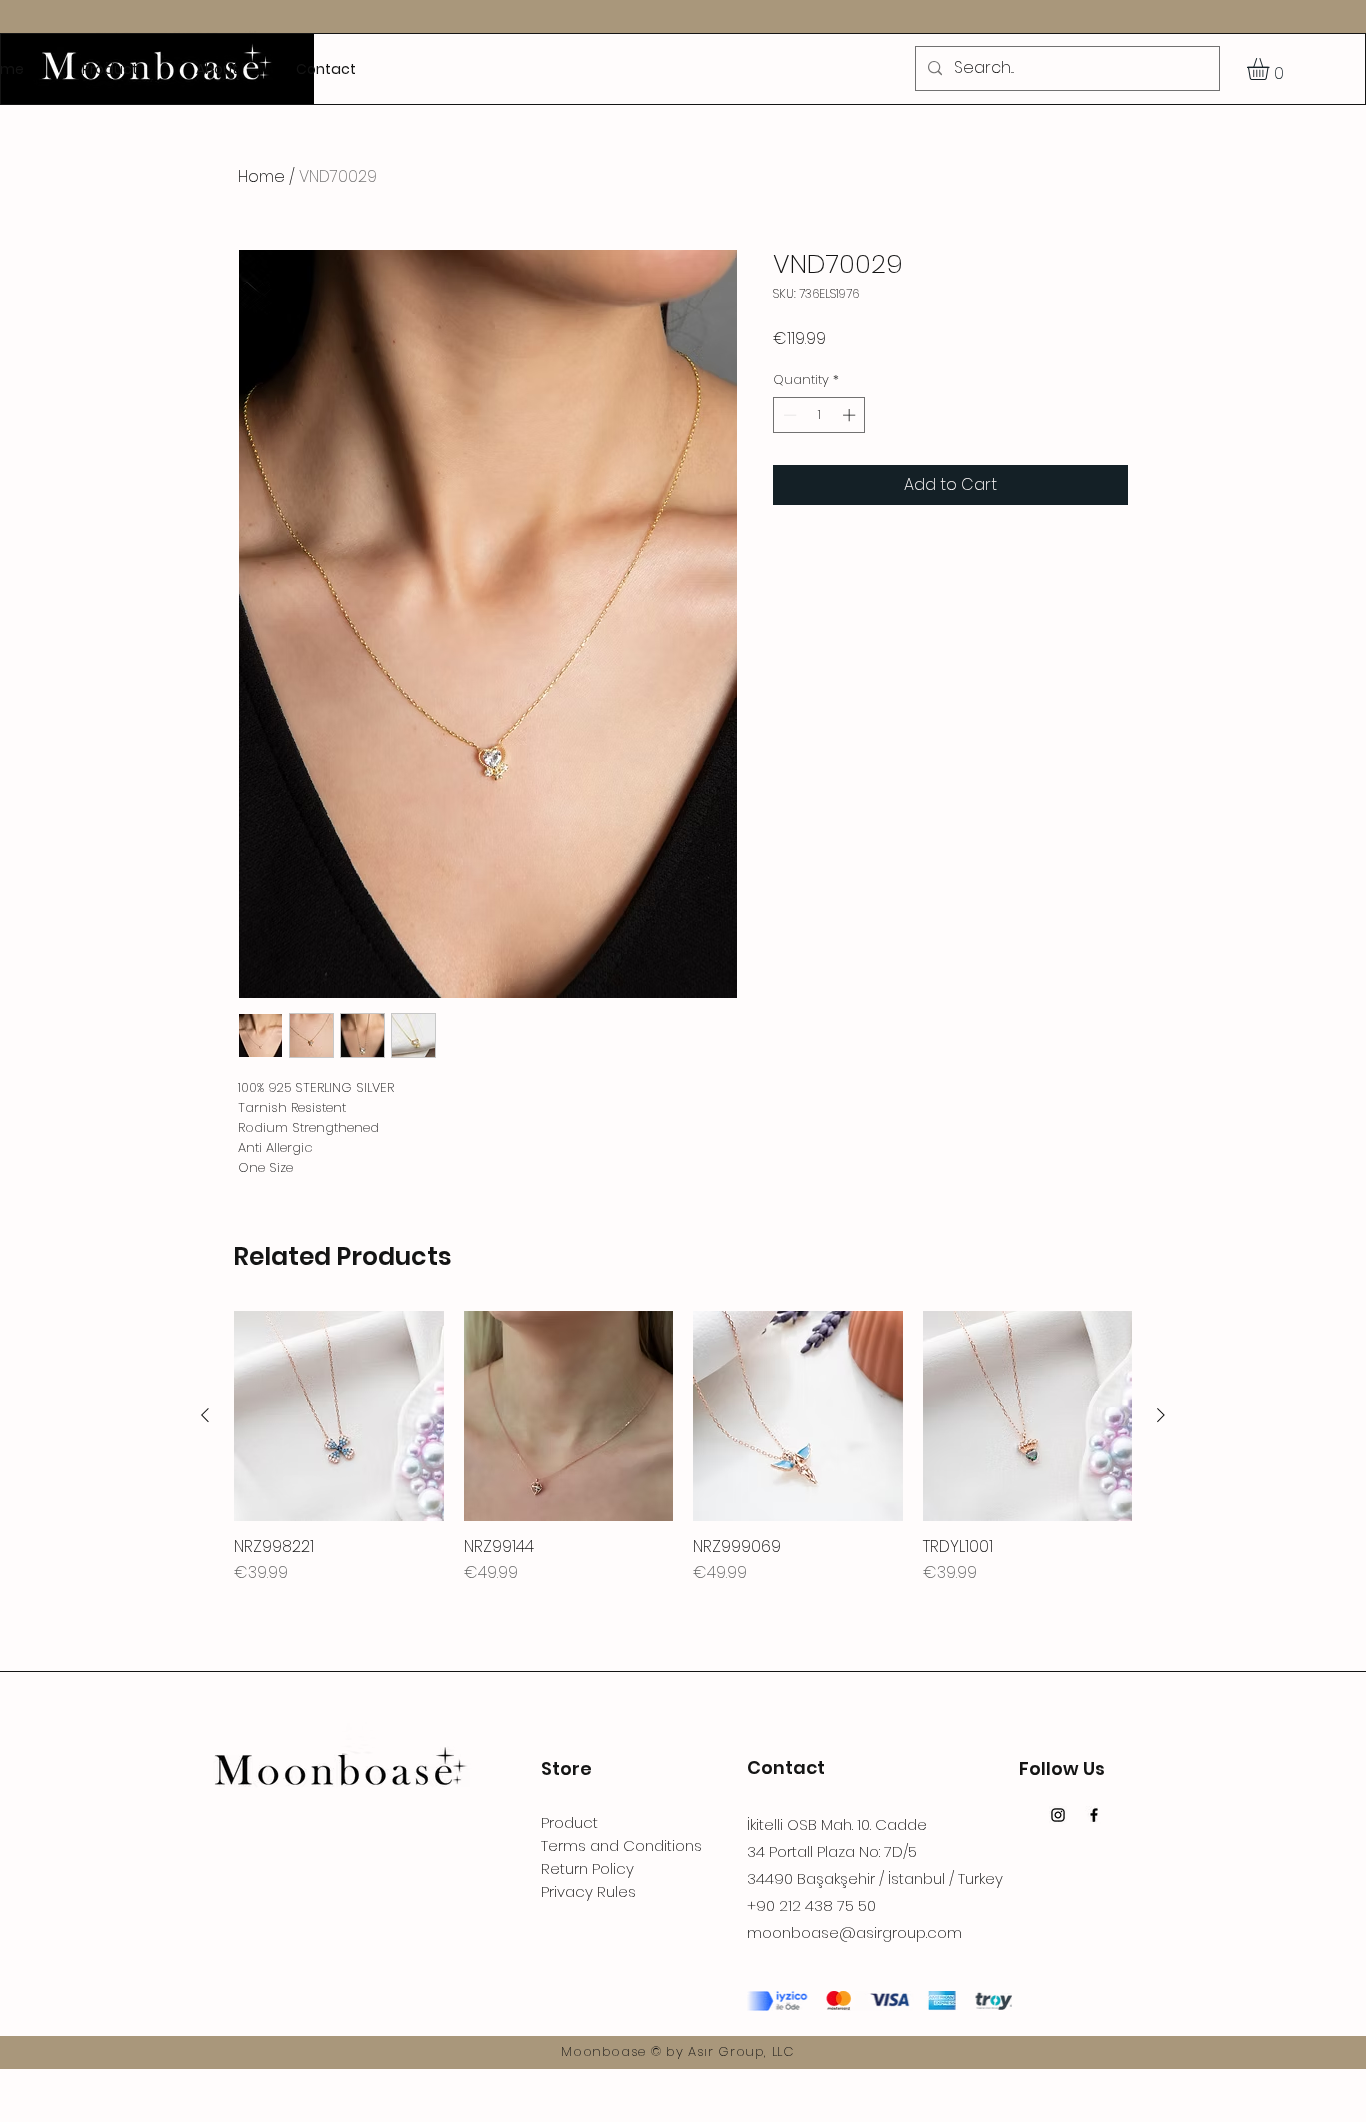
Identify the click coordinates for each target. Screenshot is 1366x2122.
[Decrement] (788, 415)
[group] (683, 1448)
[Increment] (851, 415)
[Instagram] (1058, 1815)
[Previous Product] (205, 1415)
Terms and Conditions (621, 1845)
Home (261, 176)
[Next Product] (1161, 1415)
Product (569, 1822)
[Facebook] (1094, 1815)
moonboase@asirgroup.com (854, 1932)
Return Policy (587, 1868)
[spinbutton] (819, 415)
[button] (1271, 69)
